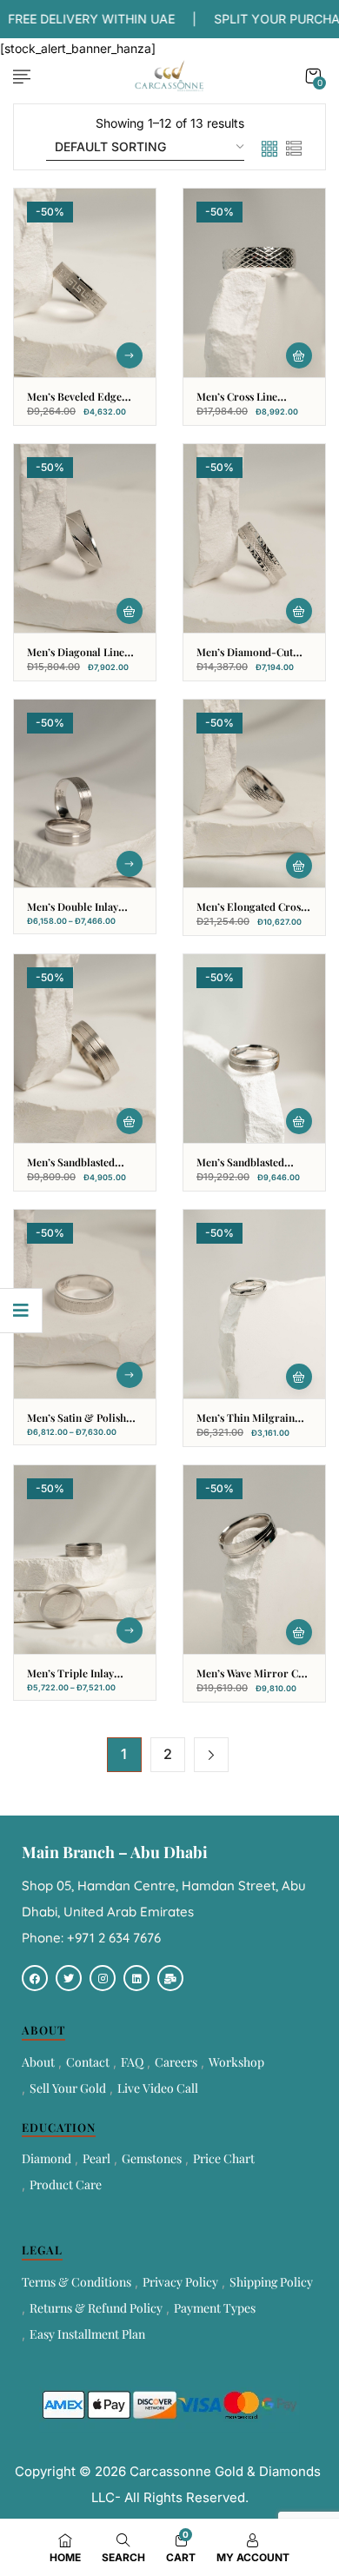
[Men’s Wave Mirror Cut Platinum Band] (254, 1560)
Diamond (47, 2158)
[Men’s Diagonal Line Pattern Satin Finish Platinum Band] (85, 538)
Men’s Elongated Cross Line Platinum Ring (251, 914)
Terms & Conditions (76, 2282)
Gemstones (152, 2158)
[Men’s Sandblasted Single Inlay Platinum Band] (254, 1049)
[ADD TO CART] (299, 355)
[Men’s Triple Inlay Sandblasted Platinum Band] (85, 1560)
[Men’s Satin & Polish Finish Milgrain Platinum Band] (85, 1304)
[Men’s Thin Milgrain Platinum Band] (254, 1304)
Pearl (96, 2158)
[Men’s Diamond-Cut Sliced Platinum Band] (254, 538)
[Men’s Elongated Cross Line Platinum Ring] (254, 794)
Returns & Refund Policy (96, 2308)
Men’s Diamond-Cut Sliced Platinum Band (248, 659)
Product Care (66, 2184)
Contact (88, 2062)
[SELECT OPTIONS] (130, 355)
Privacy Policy (180, 2282)
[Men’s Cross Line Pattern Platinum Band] (254, 283)
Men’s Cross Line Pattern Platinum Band (250, 404)
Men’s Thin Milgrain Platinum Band (246, 1425)
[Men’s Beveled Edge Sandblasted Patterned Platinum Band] (85, 283)
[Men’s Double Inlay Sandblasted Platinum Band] (85, 794)
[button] (313, 76)
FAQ (132, 2062)
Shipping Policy (271, 2282)
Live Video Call (158, 2088)
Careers (176, 2062)
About (38, 2062)
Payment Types (215, 2308)
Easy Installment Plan (87, 2334)
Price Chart (224, 2158)
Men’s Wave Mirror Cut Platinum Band (252, 1680)
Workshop (236, 2062)
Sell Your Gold (68, 2088)
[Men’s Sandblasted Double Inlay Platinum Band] (85, 1049)
